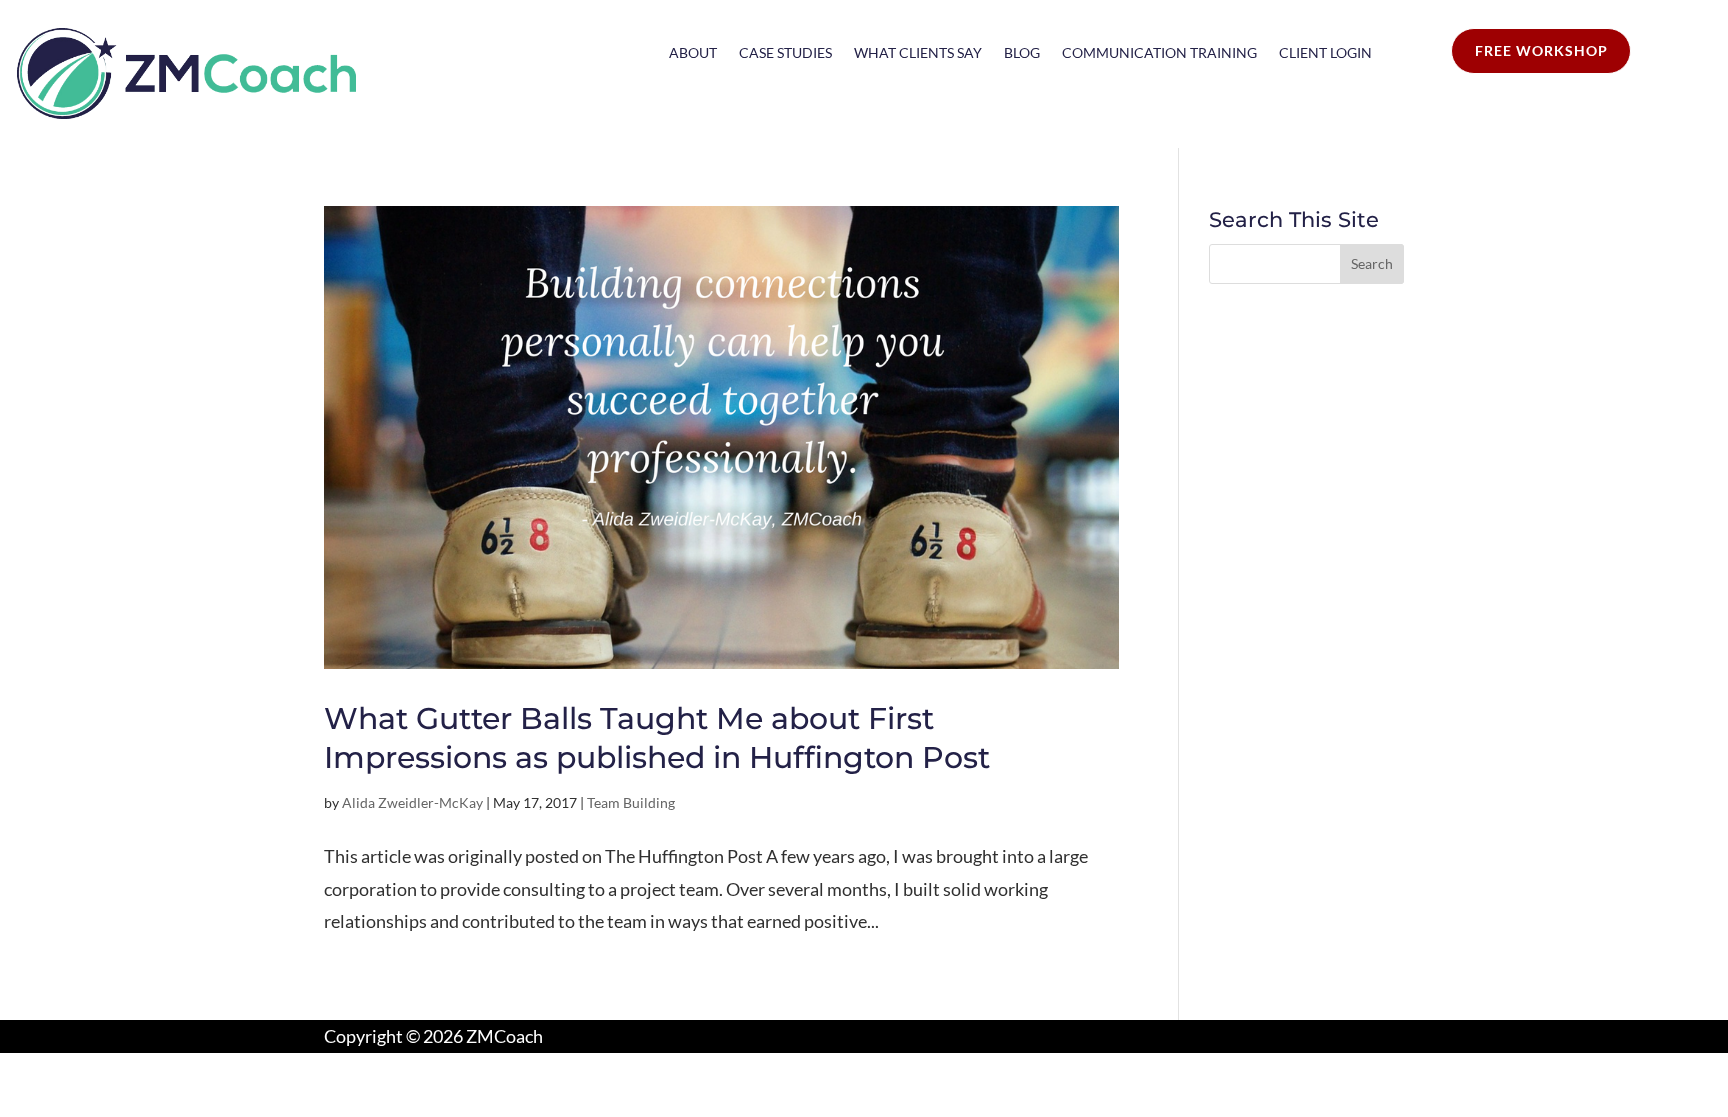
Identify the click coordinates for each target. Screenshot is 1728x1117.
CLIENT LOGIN (1325, 53)
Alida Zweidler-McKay (412, 802)
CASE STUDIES (785, 53)
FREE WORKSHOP (1541, 50)
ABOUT (693, 53)
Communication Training (1159, 53)
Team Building (631, 802)
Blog (1022, 53)
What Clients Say (918, 53)
